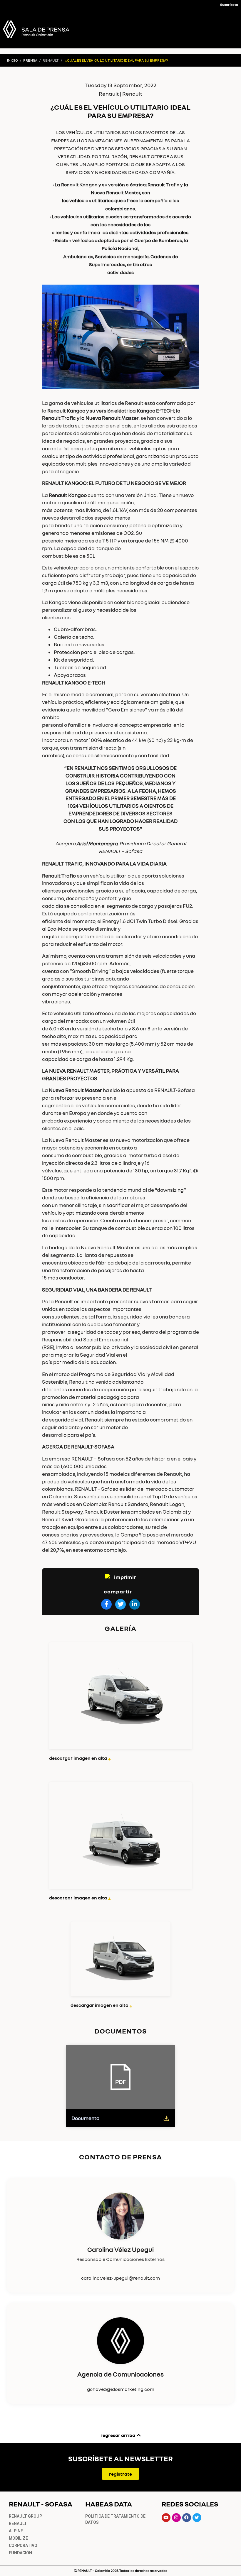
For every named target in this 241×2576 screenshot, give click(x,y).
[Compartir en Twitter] (120, 1604)
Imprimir (125, 1577)
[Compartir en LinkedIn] (135, 1604)
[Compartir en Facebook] (106, 1604)
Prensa (30, 60)
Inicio (12, 60)
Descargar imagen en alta (80, 1758)
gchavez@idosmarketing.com (121, 2389)
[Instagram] (176, 2518)
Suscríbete (229, 5)
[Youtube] (166, 2518)
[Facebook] (187, 2518)
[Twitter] (197, 2518)
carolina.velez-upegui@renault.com (120, 2278)
